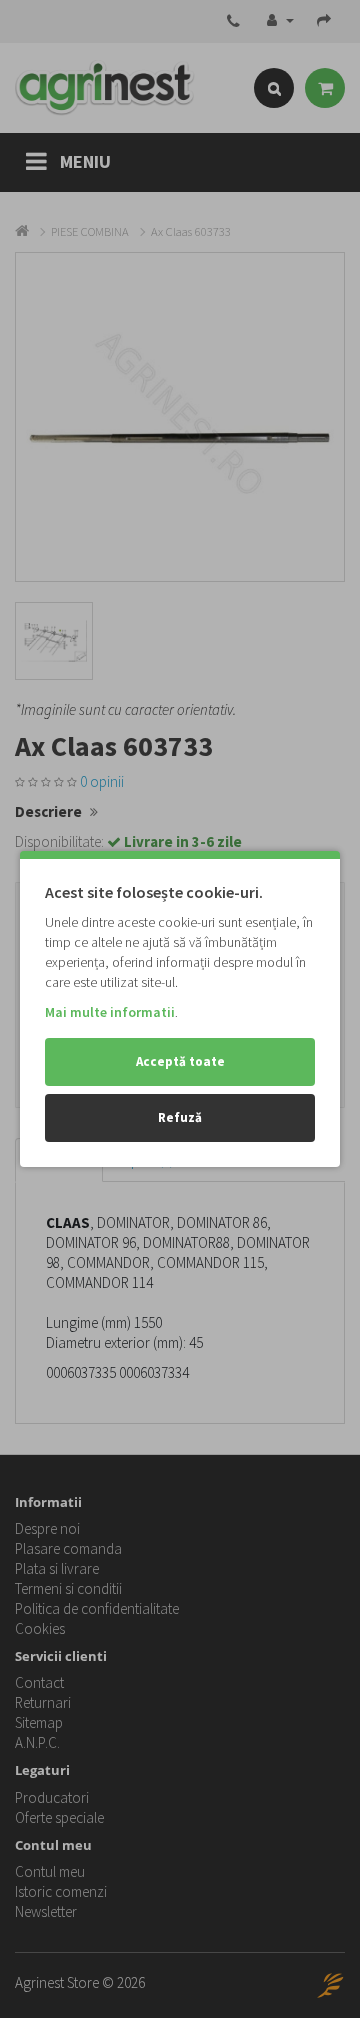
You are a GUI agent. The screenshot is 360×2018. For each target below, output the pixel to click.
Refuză (180, 1117)
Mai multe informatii (110, 1012)
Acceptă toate (180, 1061)
